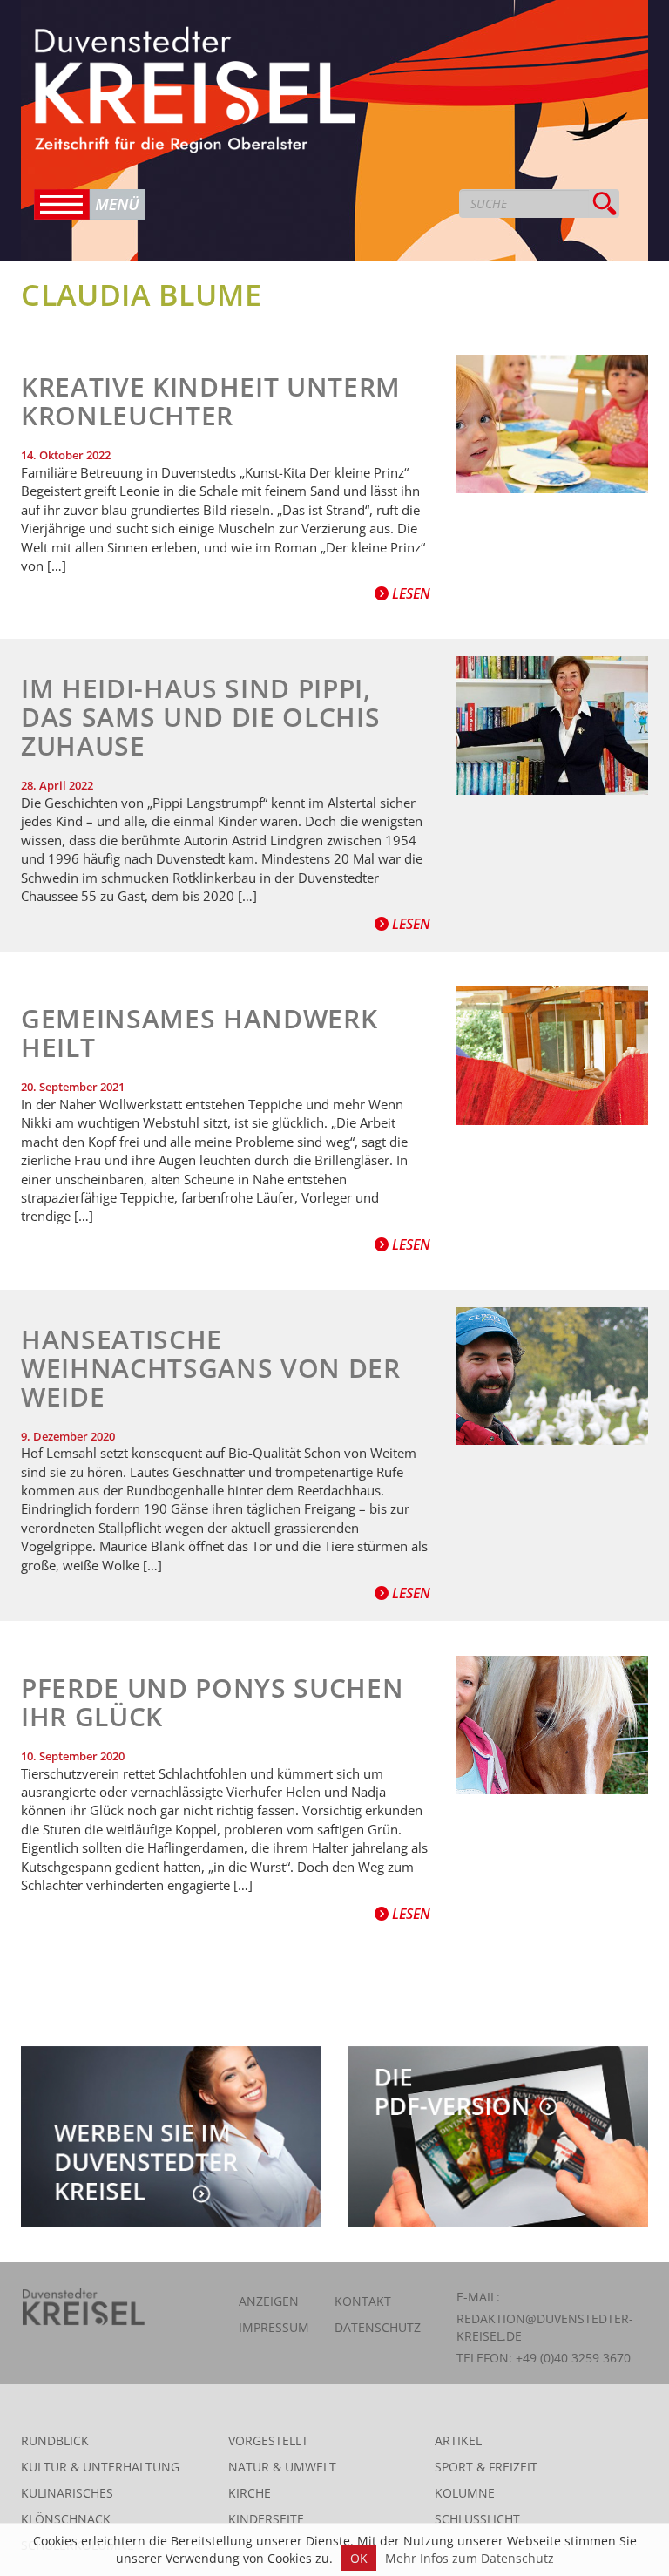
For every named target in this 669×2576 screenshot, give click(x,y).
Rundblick (55, 2440)
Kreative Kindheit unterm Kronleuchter (211, 401)
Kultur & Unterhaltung (100, 2467)
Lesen (409, 593)
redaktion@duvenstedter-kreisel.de (545, 2327)
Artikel (458, 2440)
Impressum (274, 2327)
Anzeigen (269, 2301)
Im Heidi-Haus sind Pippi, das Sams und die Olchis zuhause (200, 717)
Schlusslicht (477, 2519)
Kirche (250, 2493)
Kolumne (465, 2493)
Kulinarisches (67, 2493)
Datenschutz (378, 2327)
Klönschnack (66, 2519)
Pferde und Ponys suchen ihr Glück (212, 1702)
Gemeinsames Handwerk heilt (199, 1033)
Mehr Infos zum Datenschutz (470, 2558)
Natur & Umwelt (282, 2467)
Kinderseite (266, 2519)
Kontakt (363, 2301)
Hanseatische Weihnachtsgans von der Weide (211, 1368)
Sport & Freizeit (486, 2467)
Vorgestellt (268, 2440)
